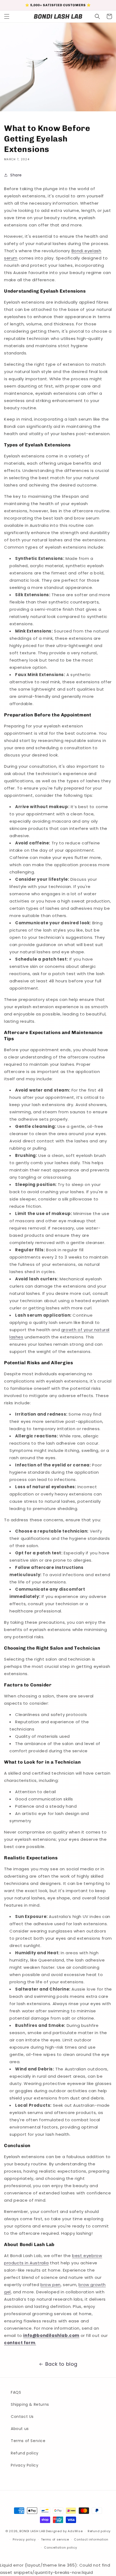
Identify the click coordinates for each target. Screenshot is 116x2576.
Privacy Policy (25, 2465)
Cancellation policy (60, 2547)
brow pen (51, 2285)
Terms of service (55, 2539)
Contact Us (22, 2417)
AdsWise (75, 2531)
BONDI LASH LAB (32, 2531)
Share (16, 175)
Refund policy (25, 2453)
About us (20, 2429)
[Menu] (7, 16)
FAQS (16, 2392)
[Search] (97, 16)
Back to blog (61, 2364)
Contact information (91, 2539)
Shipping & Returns (30, 2404)
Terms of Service (28, 2441)
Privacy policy (24, 2539)
